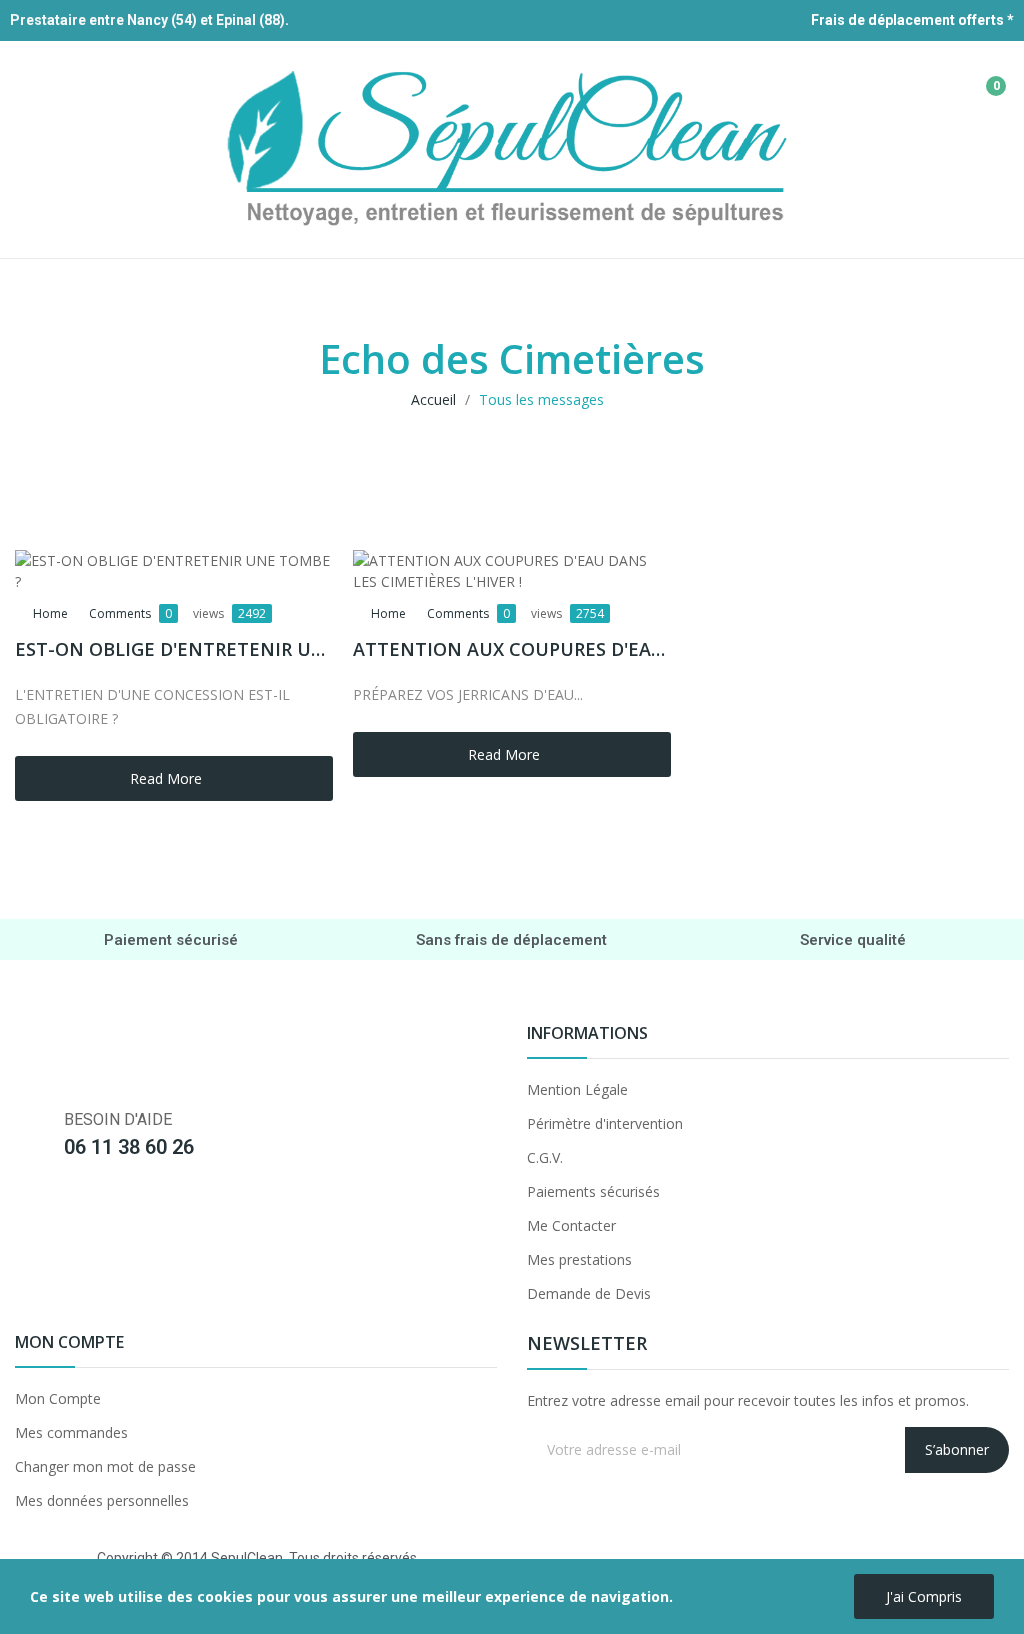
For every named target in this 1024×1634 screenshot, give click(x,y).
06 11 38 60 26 (129, 1147)
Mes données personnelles (102, 1500)
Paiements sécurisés (593, 1191)
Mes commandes (71, 1432)
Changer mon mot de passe (105, 1466)
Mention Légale (577, 1089)
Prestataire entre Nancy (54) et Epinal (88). (149, 20)
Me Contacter (571, 1225)
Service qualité (853, 940)
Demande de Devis (589, 1293)
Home (50, 613)
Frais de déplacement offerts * (912, 20)
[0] (981, 78)
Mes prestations (579, 1259)
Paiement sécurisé (171, 940)
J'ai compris (924, 1596)
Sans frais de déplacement (511, 940)
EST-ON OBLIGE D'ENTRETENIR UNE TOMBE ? (174, 649)
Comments (130, 613)
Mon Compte (58, 1398)
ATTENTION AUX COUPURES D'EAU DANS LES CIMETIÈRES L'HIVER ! (512, 649)
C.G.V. (545, 1157)
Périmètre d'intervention (605, 1123)
